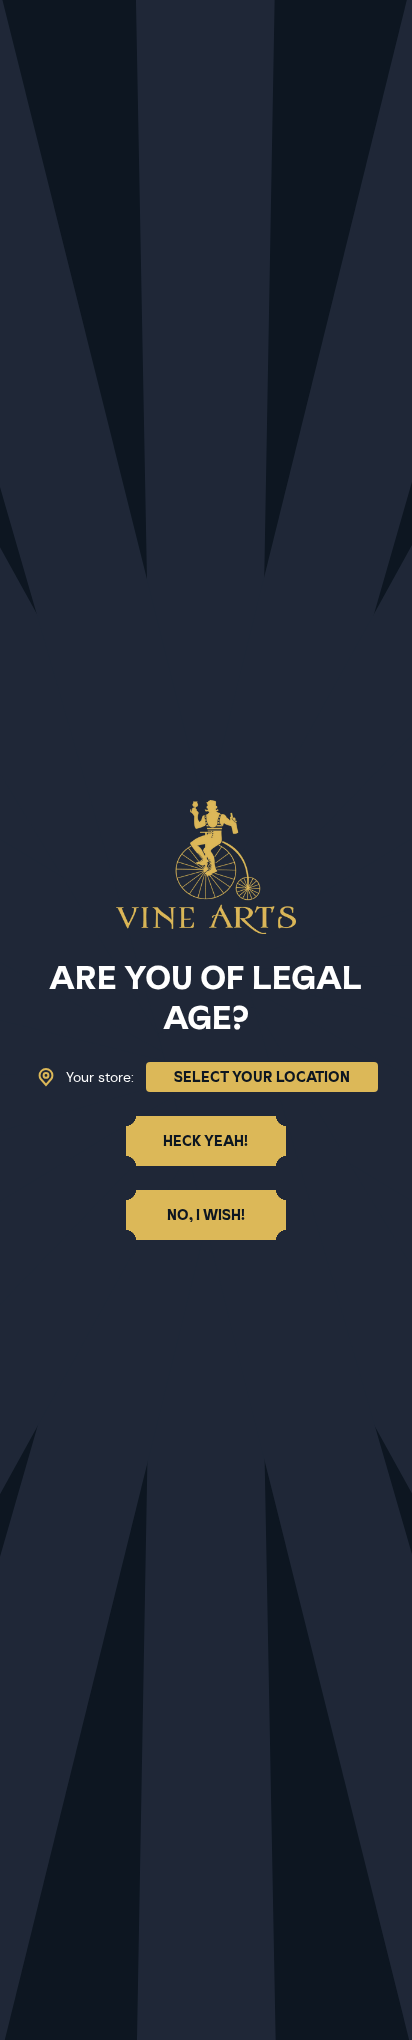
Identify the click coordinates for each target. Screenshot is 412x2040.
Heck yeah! (205, 1141)
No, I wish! (206, 1215)
